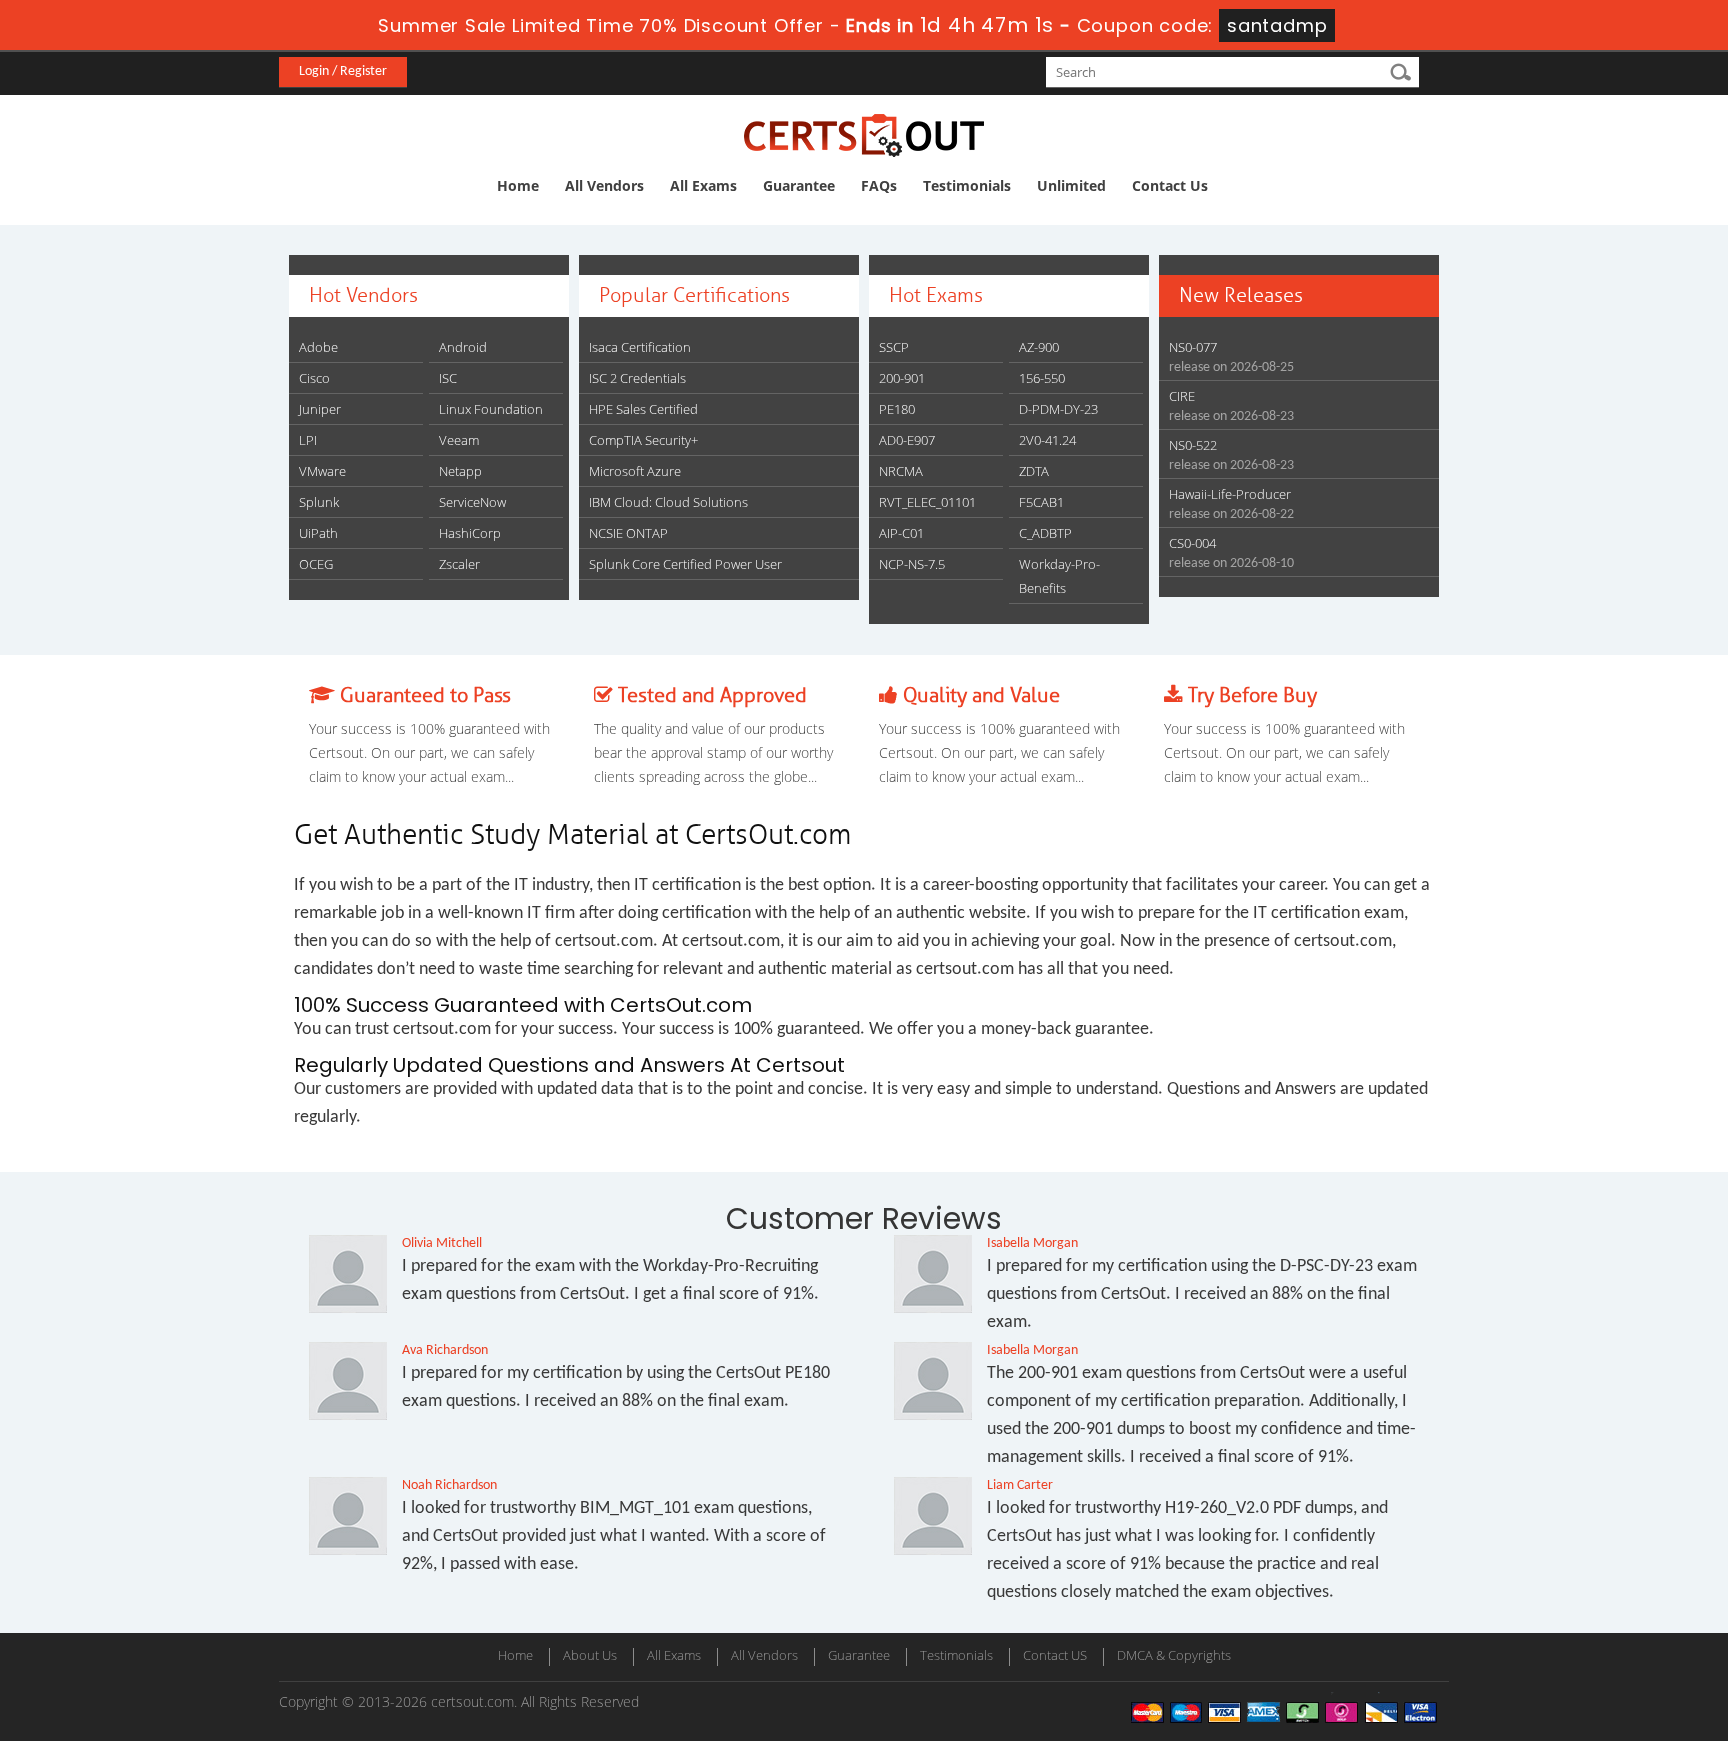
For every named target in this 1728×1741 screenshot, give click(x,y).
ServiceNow (472, 502)
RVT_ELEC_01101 (927, 502)
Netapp (460, 471)
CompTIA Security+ (643, 440)
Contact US (1055, 1655)
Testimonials (967, 185)
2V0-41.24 (1047, 440)
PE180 (897, 409)
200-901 (902, 378)
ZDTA (1034, 471)
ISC (448, 378)
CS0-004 (1192, 543)
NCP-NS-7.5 (912, 564)
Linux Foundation (491, 409)
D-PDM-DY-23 (1058, 409)
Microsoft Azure (635, 471)
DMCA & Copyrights (1174, 1655)
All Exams (703, 185)
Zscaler (459, 564)
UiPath (318, 533)
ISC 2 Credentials (637, 378)
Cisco (314, 378)
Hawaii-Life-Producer (1230, 494)
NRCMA (901, 471)
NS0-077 (1193, 347)
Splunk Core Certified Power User (685, 564)
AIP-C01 (901, 533)
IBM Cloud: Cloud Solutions (668, 502)
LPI (308, 440)
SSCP (894, 347)
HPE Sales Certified (643, 409)
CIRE (1182, 396)
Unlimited (1071, 185)
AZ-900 (1039, 347)
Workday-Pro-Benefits (1059, 576)
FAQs (879, 185)
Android (463, 347)
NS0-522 (1193, 445)
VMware (322, 471)
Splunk (319, 502)
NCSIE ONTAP (628, 533)
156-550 (1042, 378)
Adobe (318, 347)
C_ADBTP (1045, 533)
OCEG (316, 564)
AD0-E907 (907, 440)
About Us (590, 1655)
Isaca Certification (640, 347)
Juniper (320, 409)
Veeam (459, 440)
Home (518, 185)
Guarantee (799, 185)
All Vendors (604, 185)
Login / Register (343, 71)
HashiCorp (470, 533)
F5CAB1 (1041, 502)
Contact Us (1170, 185)
